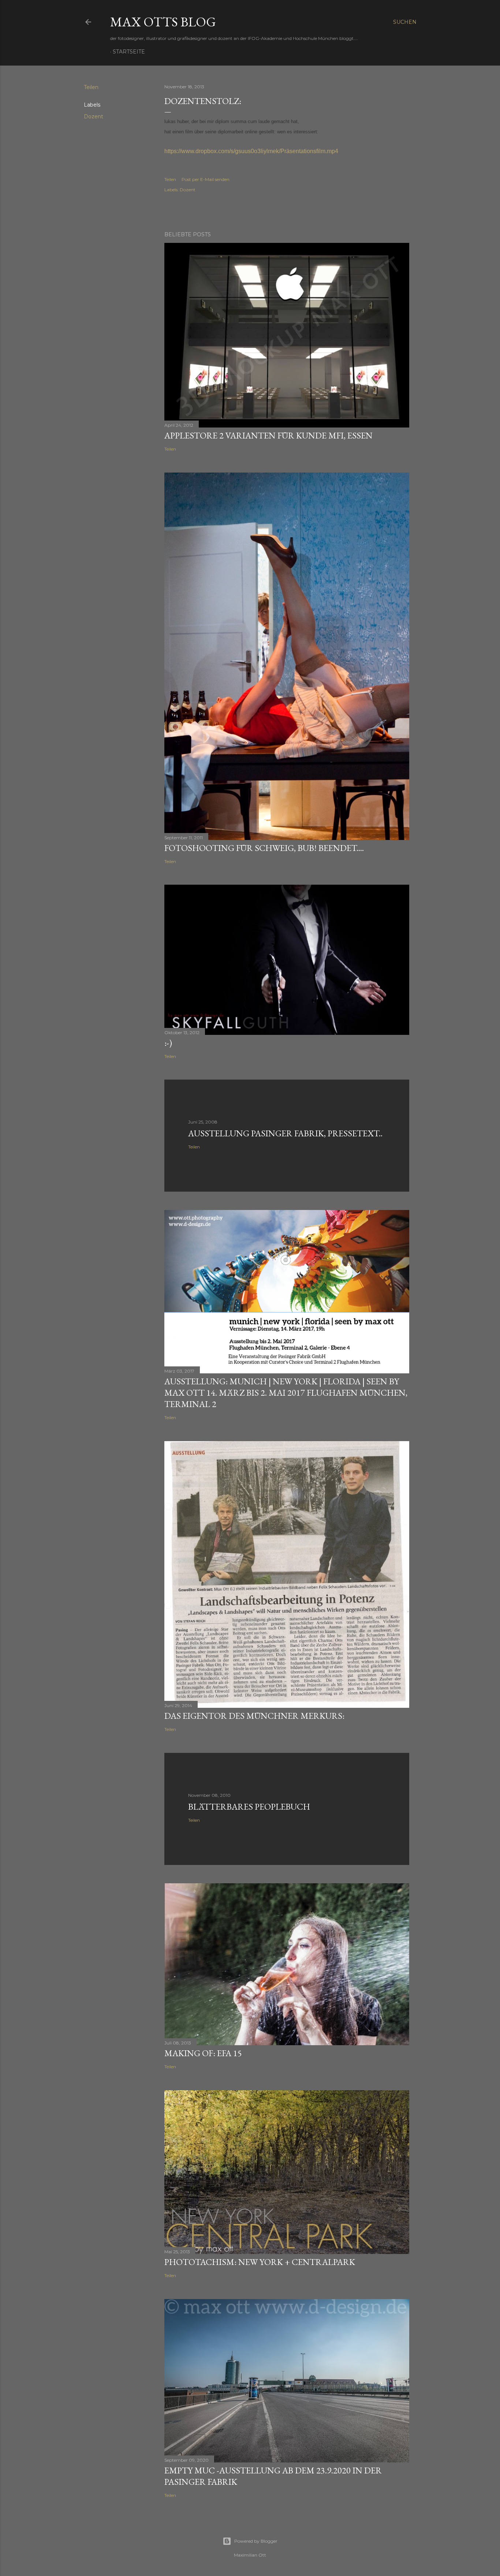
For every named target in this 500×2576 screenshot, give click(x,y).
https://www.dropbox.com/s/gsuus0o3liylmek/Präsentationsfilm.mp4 (251, 151)
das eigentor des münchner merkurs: (254, 1716)
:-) (168, 1043)
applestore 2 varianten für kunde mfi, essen (268, 435)
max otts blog (163, 22)
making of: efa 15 (203, 2053)
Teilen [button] (91, 87)
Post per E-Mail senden (206, 179)
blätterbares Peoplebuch (249, 1807)
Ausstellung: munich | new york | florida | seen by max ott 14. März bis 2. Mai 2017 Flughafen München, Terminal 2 (286, 1393)
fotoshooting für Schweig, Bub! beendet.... (264, 848)
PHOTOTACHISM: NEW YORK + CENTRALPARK (260, 2262)
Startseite (129, 52)
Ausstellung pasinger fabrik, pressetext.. (285, 1133)
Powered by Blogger (256, 2541)
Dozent (94, 116)
